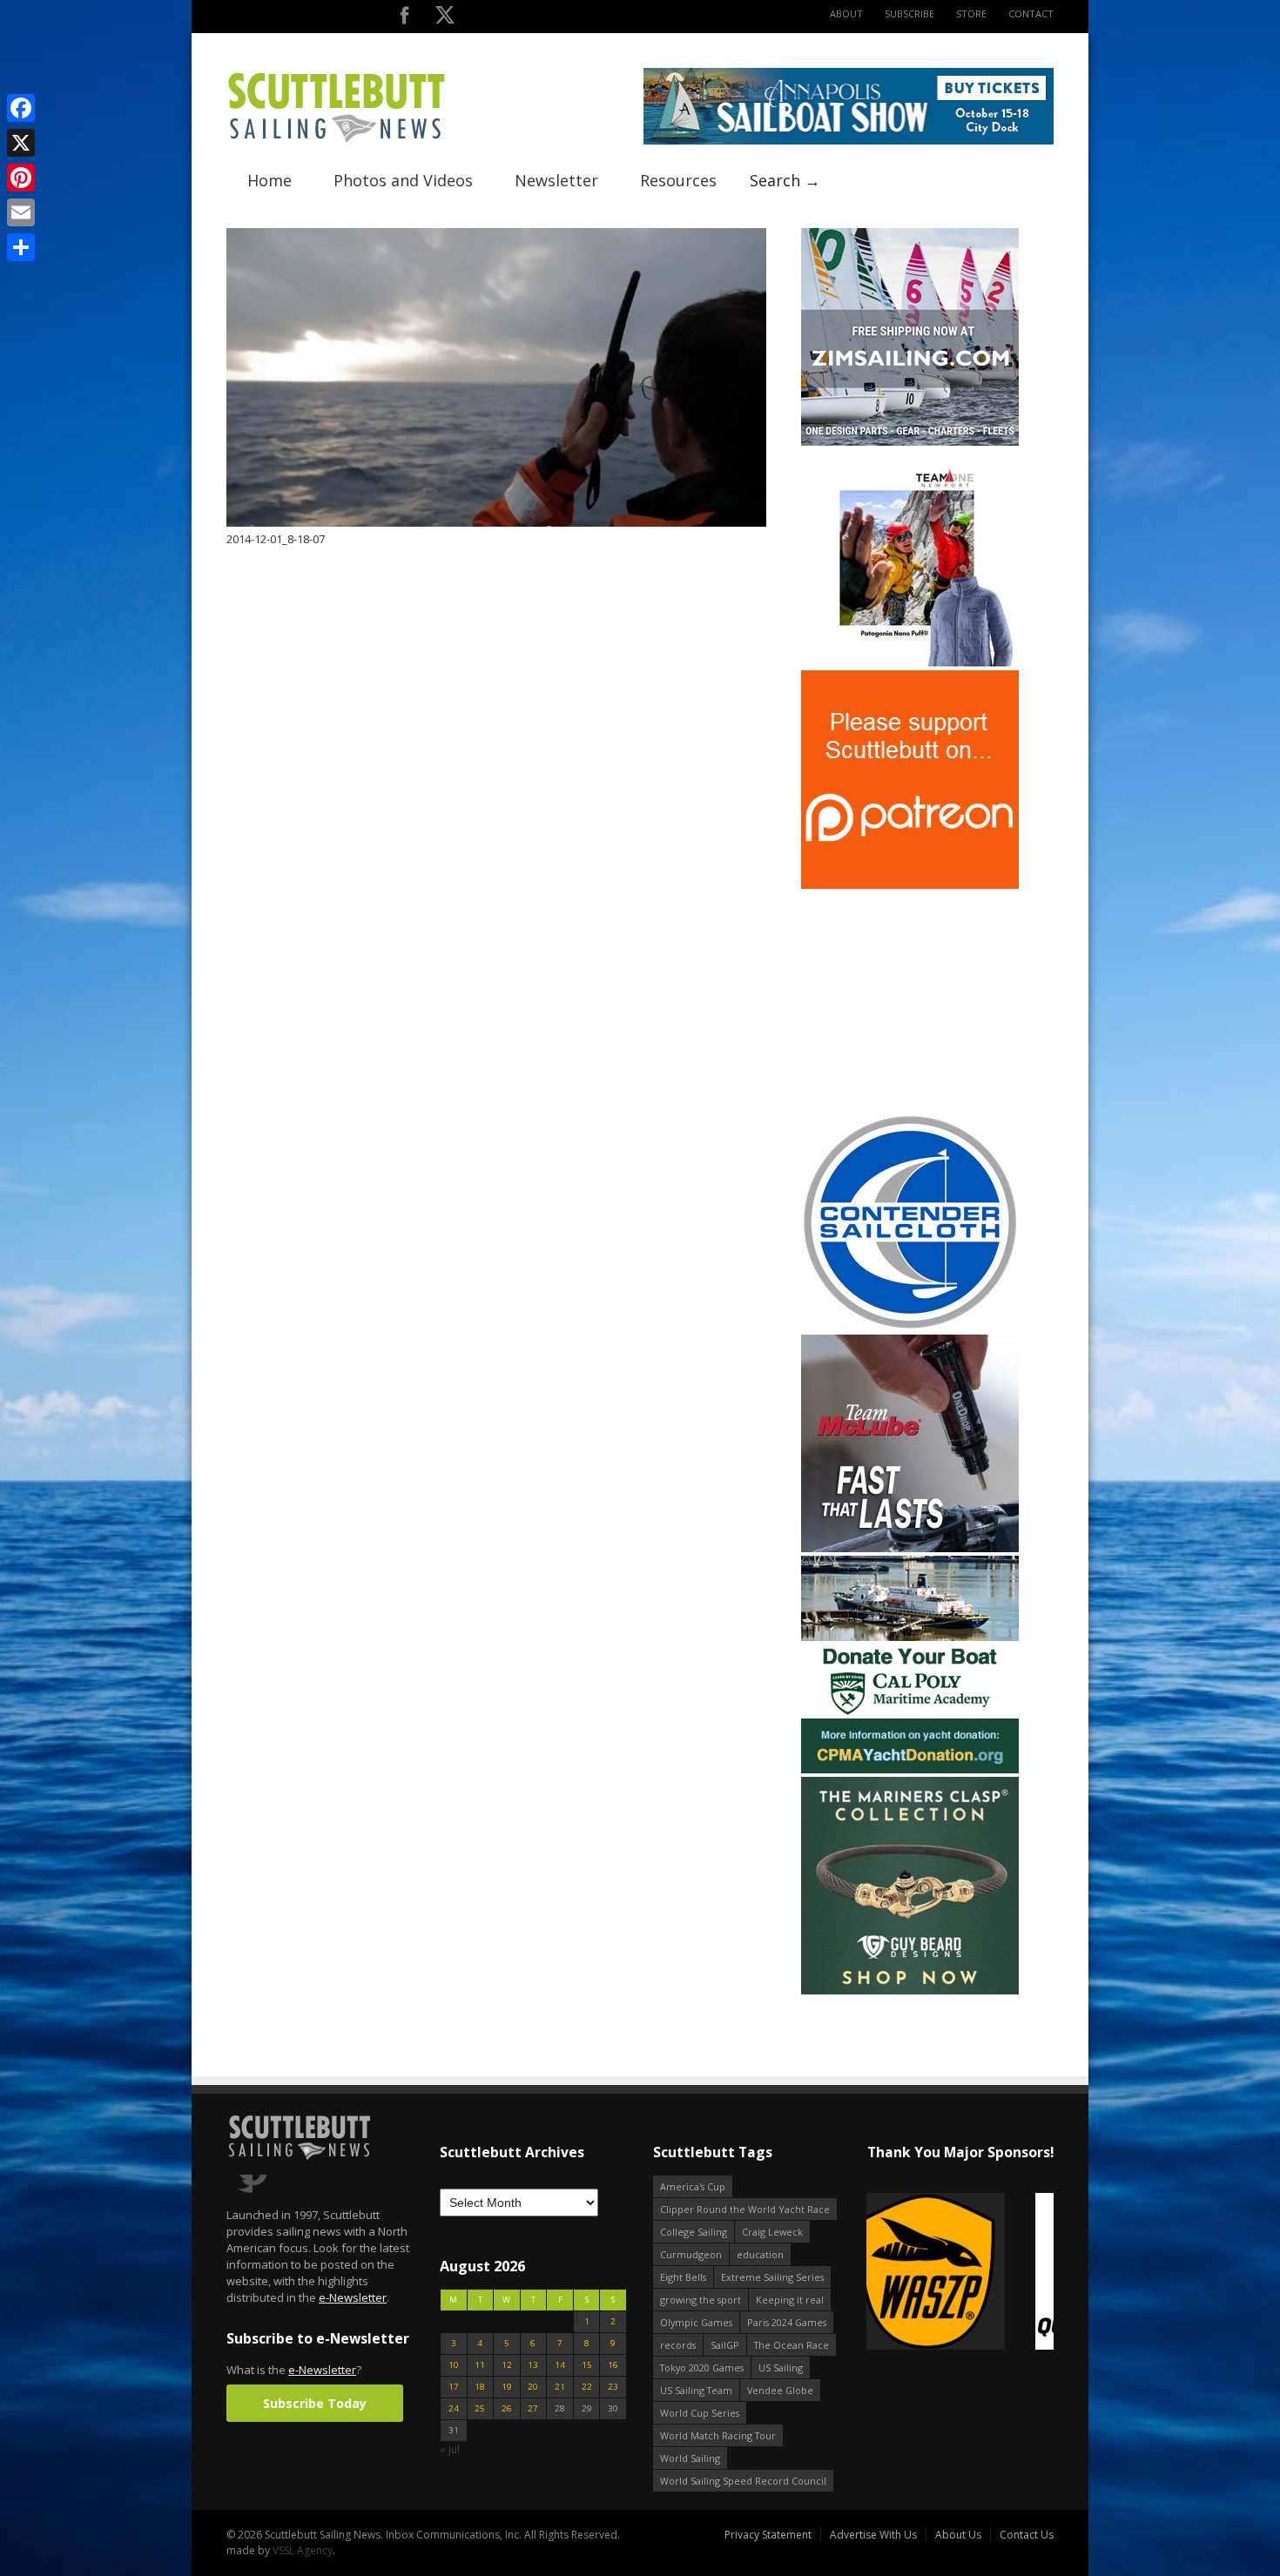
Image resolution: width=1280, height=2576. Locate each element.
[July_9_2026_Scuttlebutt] (910, 1769)
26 (507, 2408)
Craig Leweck (772, 2232)
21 (560, 2387)
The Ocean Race (792, 2345)
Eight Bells (683, 2277)
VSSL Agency (303, 2550)
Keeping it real (790, 2300)
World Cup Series (700, 2413)
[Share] (21, 247)
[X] (21, 143)
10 (454, 2365)
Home (269, 180)
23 (613, 2387)
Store (971, 13)
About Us (958, 2535)
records (678, 2345)
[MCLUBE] (910, 1548)
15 (587, 2365)
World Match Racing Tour (718, 2435)
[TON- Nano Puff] (910, 663)
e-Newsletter (353, 2297)
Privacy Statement (768, 2535)
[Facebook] (21, 108)
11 (480, 2365)
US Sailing (781, 2367)
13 (533, 2365)
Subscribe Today (315, 2403)
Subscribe (909, 13)
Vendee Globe (780, 2390)
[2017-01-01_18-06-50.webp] (937, 2273)
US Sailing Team (696, 2390)
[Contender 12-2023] (910, 1327)
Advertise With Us (873, 2535)
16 (613, 2365)
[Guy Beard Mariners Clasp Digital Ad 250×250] (910, 1991)
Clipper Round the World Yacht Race (745, 2209)
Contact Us (1027, 2535)
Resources (678, 180)
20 (533, 2387)
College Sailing (694, 2232)
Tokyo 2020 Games (702, 2367)
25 (480, 2408)
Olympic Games (696, 2322)
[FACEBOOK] (404, 19)
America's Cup (693, 2186)
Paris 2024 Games (787, 2322)
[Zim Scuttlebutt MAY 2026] (910, 442)
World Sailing (690, 2458)
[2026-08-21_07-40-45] (849, 141)
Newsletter (556, 180)
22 (587, 2387)
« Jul (450, 2449)
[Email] (21, 212)
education (760, 2254)
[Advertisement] (910, 1001)
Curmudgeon (691, 2254)
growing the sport (701, 2300)
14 (560, 2365)
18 (480, 2387)
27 (533, 2408)
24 (454, 2408)
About (846, 13)
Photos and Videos (403, 180)
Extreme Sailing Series (772, 2277)
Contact (1031, 13)
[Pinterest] (21, 178)
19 (507, 2387)
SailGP (725, 2345)
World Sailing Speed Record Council (743, 2481)
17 (454, 2387)
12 (507, 2365)
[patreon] (910, 885)
